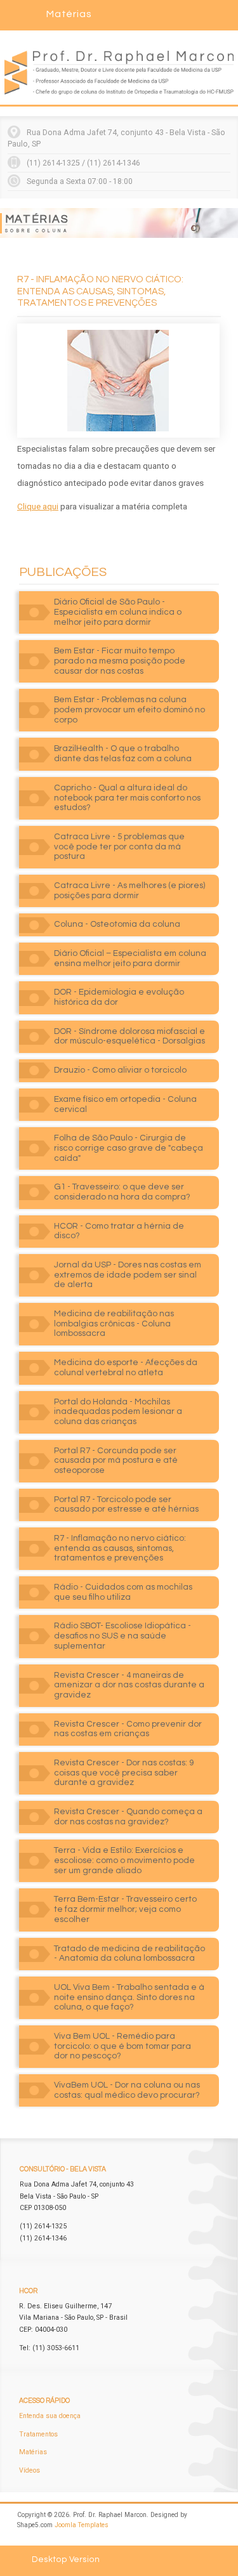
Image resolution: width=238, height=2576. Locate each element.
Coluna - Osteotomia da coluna (117, 924)
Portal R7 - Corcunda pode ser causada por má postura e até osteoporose (116, 1461)
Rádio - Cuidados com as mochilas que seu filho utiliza (123, 1592)
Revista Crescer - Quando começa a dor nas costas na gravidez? (128, 1817)
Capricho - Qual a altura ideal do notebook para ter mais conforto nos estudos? (127, 798)
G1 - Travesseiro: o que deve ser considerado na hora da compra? (122, 1192)
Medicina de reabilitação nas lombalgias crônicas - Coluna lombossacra (114, 1324)
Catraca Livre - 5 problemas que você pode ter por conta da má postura (119, 847)
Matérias (33, 2452)
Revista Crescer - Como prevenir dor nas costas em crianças (128, 1729)
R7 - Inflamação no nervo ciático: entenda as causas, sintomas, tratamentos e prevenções (120, 1548)
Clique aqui (38, 507)
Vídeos (30, 2470)
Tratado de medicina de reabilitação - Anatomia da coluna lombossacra (129, 1954)
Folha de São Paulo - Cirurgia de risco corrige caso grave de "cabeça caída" (129, 1148)
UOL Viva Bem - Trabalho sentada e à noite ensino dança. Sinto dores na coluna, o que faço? (129, 1997)
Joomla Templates (82, 2525)
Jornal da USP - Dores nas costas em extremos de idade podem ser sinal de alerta (128, 1275)
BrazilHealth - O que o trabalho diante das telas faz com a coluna (123, 754)
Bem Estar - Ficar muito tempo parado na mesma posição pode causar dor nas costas (120, 661)
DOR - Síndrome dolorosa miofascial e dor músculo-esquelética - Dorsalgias (129, 1036)
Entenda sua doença (50, 2416)
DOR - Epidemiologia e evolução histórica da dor (119, 997)
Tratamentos (38, 2434)
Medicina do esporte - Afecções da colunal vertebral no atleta (126, 1368)
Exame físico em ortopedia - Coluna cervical (125, 1104)
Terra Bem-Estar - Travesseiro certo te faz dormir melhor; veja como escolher (125, 1909)
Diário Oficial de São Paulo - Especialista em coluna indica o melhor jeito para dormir (118, 612)
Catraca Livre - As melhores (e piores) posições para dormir (129, 891)
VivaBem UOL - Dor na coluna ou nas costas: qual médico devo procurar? (127, 2090)
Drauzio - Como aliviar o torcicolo (120, 1070)
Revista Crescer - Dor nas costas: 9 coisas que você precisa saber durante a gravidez (124, 1773)
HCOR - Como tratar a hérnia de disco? (119, 1231)
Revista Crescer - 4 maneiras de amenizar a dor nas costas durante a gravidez (129, 1685)
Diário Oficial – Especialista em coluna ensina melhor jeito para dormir (130, 958)
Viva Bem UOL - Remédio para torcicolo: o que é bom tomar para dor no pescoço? (122, 2046)
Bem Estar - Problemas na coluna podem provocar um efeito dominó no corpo (129, 709)
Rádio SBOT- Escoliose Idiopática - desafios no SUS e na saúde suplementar (122, 1636)
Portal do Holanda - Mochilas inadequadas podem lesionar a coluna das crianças (118, 1412)
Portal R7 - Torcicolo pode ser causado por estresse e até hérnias (126, 1505)
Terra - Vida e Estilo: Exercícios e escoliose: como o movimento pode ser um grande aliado (124, 1860)
